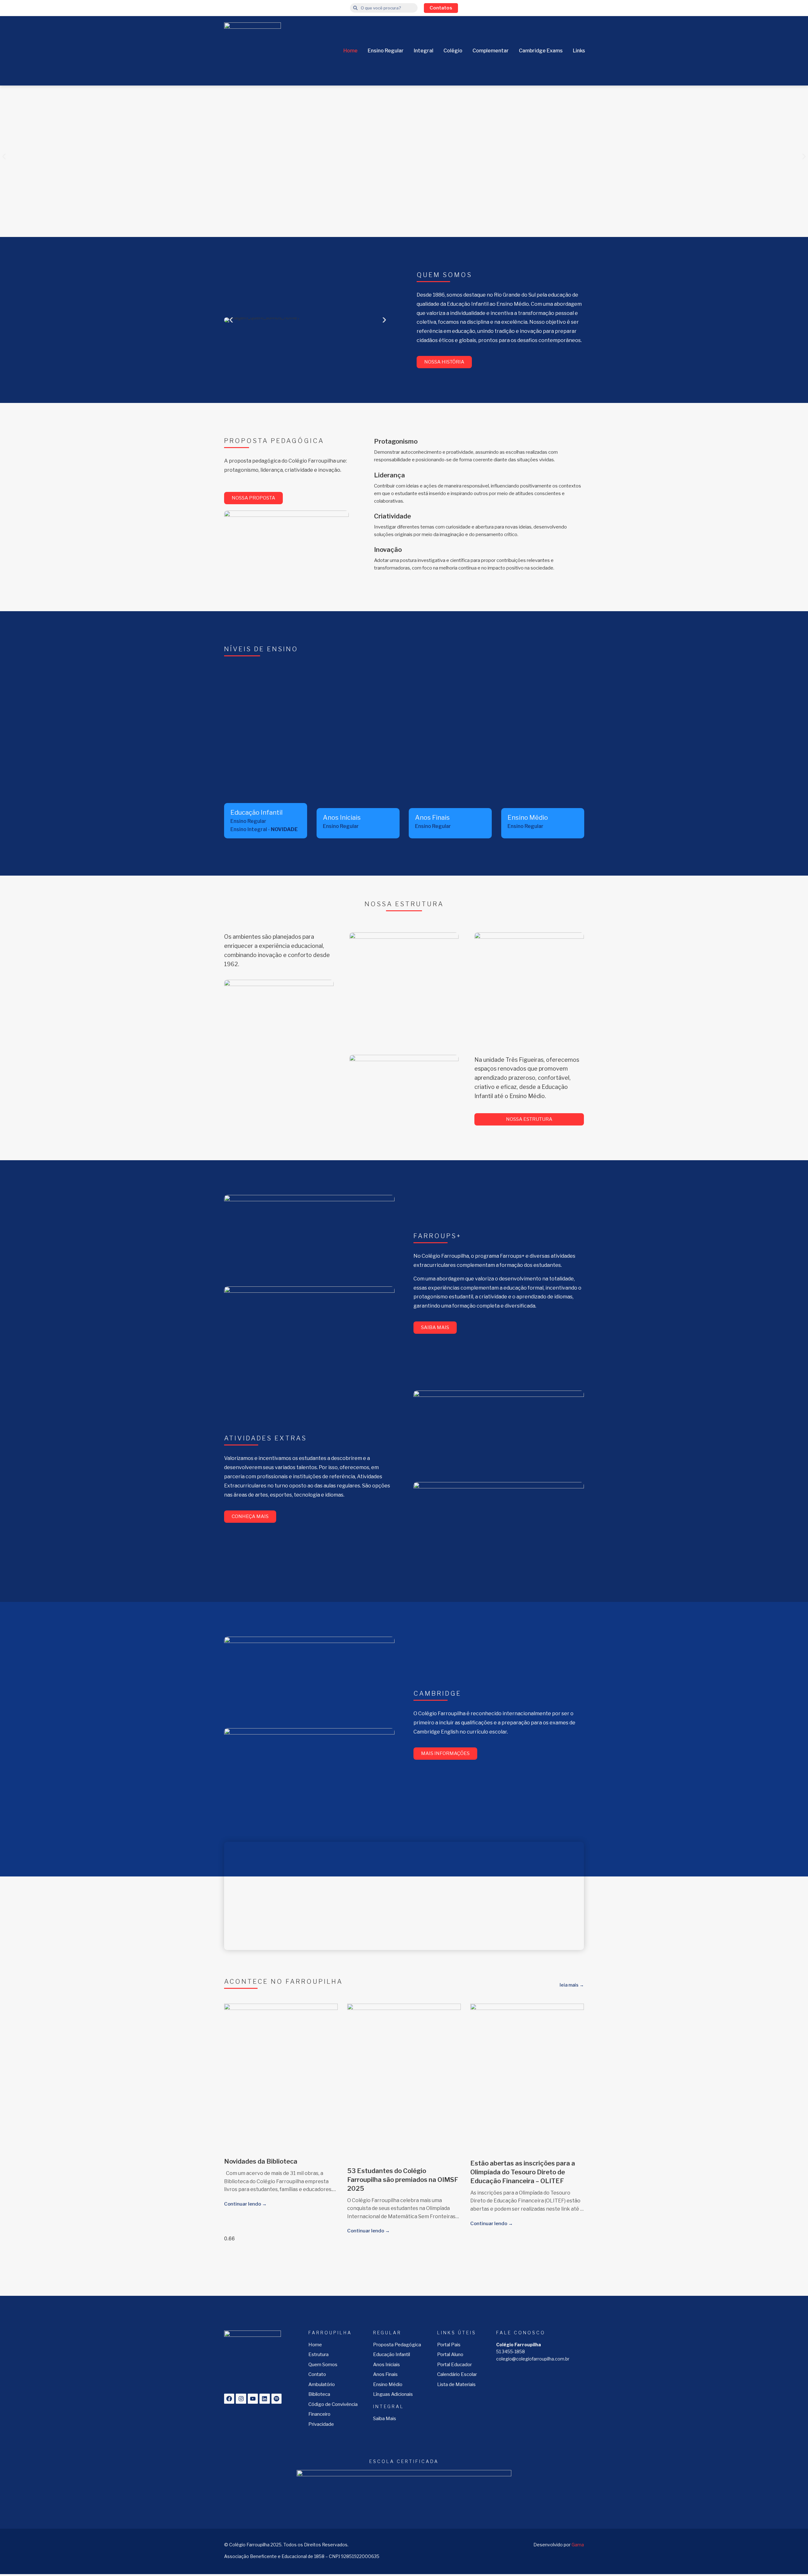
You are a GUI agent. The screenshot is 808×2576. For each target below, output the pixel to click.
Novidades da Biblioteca (261, 2161)
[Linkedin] (264, 2399)
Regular (387, 2333)
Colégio (453, 51)
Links (579, 51)
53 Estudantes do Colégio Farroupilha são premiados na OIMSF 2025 (403, 2180)
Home (351, 51)
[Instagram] (241, 2399)
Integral (424, 51)
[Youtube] (253, 2399)
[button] (4, 157)
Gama (578, 2545)
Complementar (491, 51)
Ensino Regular (386, 51)
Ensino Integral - (264, 829)
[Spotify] (276, 2399)
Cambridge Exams (541, 51)
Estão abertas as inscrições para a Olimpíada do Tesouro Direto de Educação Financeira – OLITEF (523, 2172)
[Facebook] (229, 2399)
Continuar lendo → (245, 2204)
